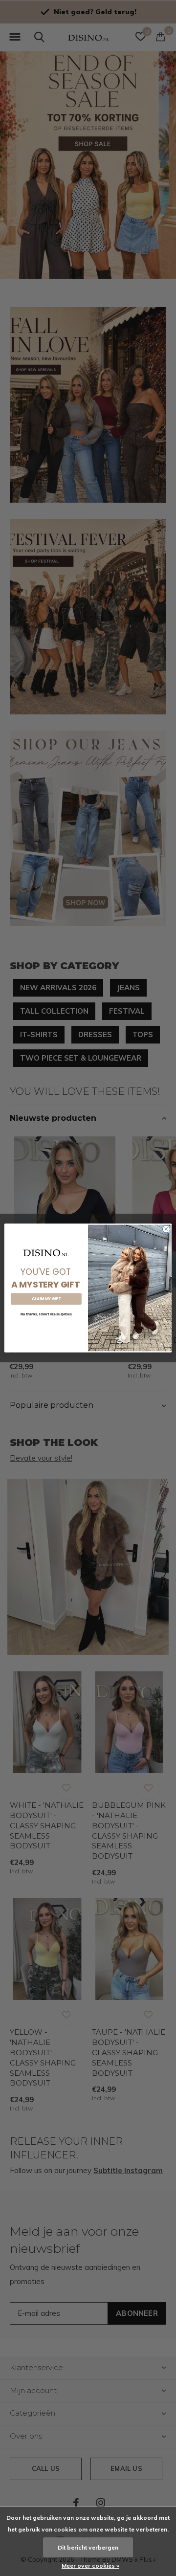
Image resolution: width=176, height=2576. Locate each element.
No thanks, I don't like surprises (46, 1314)
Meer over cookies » (90, 2565)
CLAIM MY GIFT (46, 1299)
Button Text (46, 1327)
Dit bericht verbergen (88, 2547)
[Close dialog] (166, 1229)
